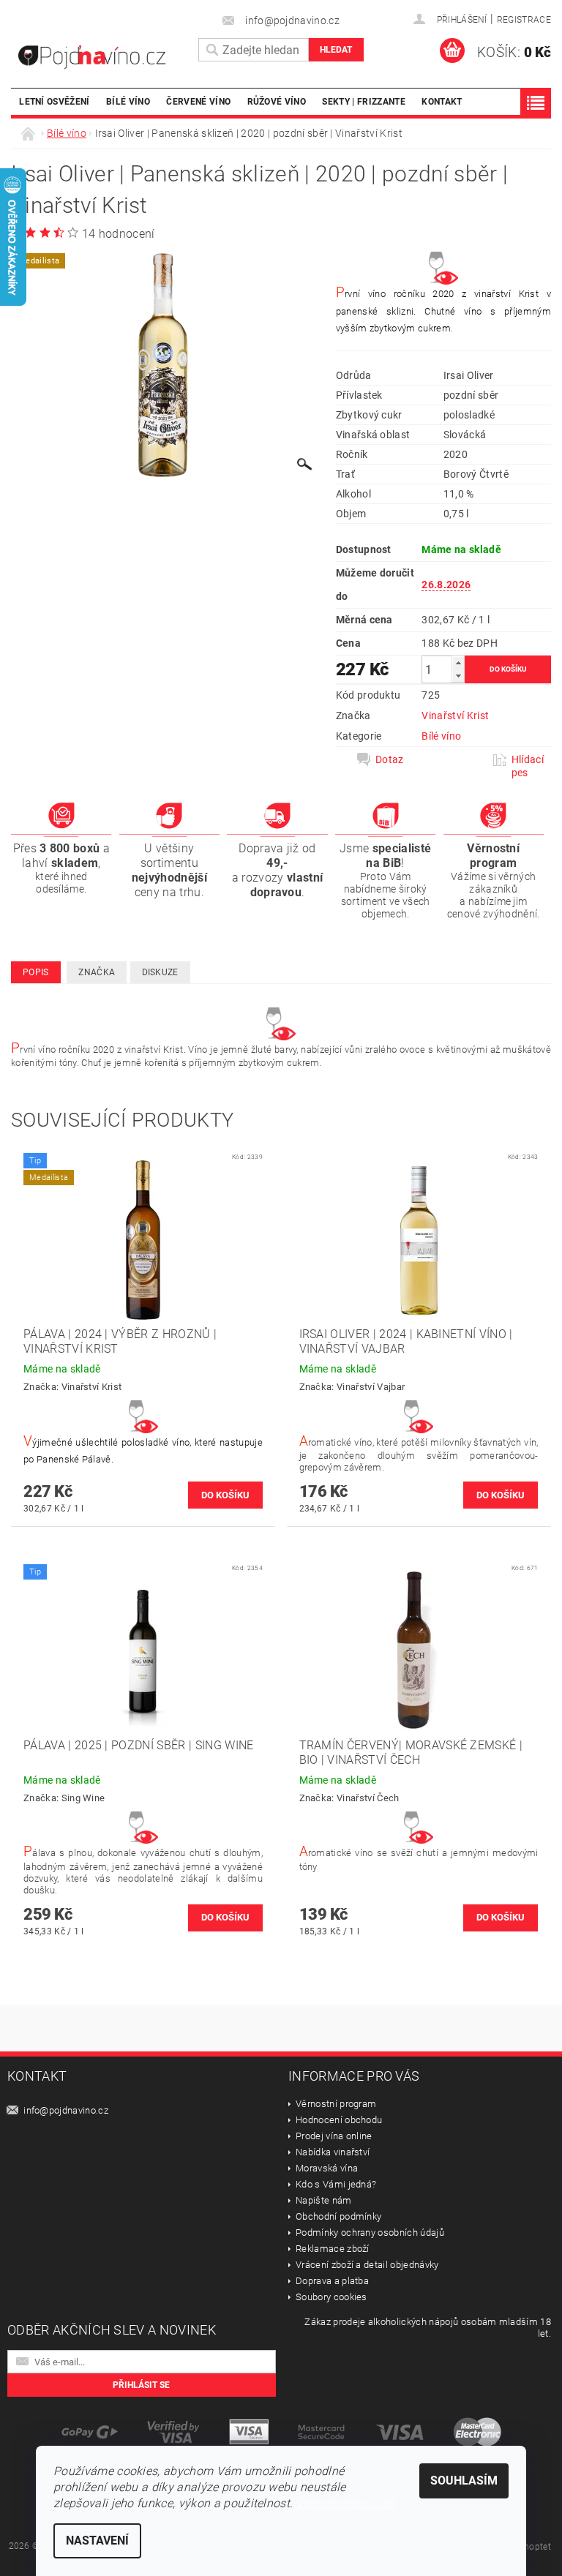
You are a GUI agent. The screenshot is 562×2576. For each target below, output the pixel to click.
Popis (36, 972)
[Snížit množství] (458, 676)
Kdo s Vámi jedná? (336, 2184)
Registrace (524, 20)
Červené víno (198, 101)
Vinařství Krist (455, 716)
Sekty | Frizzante (363, 101)
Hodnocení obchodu (339, 2120)
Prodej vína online (334, 2136)
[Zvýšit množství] (458, 662)
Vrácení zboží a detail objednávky (367, 2265)
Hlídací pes (528, 766)
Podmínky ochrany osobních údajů (370, 2233)
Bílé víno (128, 101)
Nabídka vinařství (333, 2152)
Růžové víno (277, 101)
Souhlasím (464, 2481)
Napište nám (324, 2200)
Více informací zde (346, 2503)
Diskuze (160, 972)
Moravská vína (327, 2168)
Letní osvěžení (54, 101)
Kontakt (442, 101)
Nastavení (97, 2541)
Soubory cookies (331, 2297)
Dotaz (390, 759)
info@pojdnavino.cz (66, 2110)
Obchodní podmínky (338, 2216)
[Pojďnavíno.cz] (101, 57)
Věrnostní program (336, 2104)
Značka (97, 972)
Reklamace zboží (333, 2249)
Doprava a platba (332, 2281)
